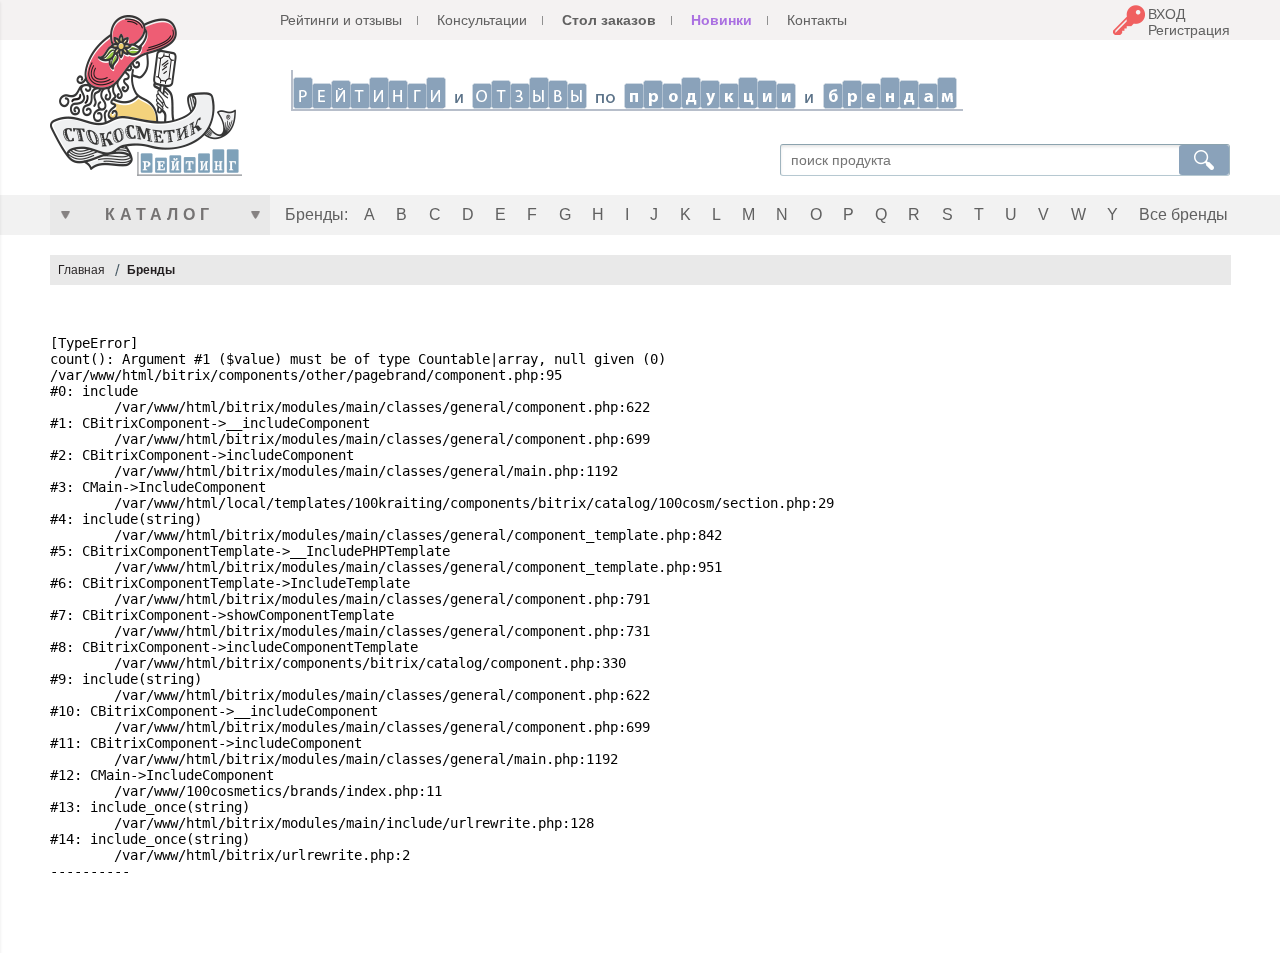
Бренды (151, 270)
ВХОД (1166, 14)
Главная (81, 270)
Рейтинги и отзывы (341, 20)
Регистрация (1189, 30)
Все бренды (1183, 214)
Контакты (817, 20)
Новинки (721, 20)
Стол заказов (609, 20)
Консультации (482, 20)
